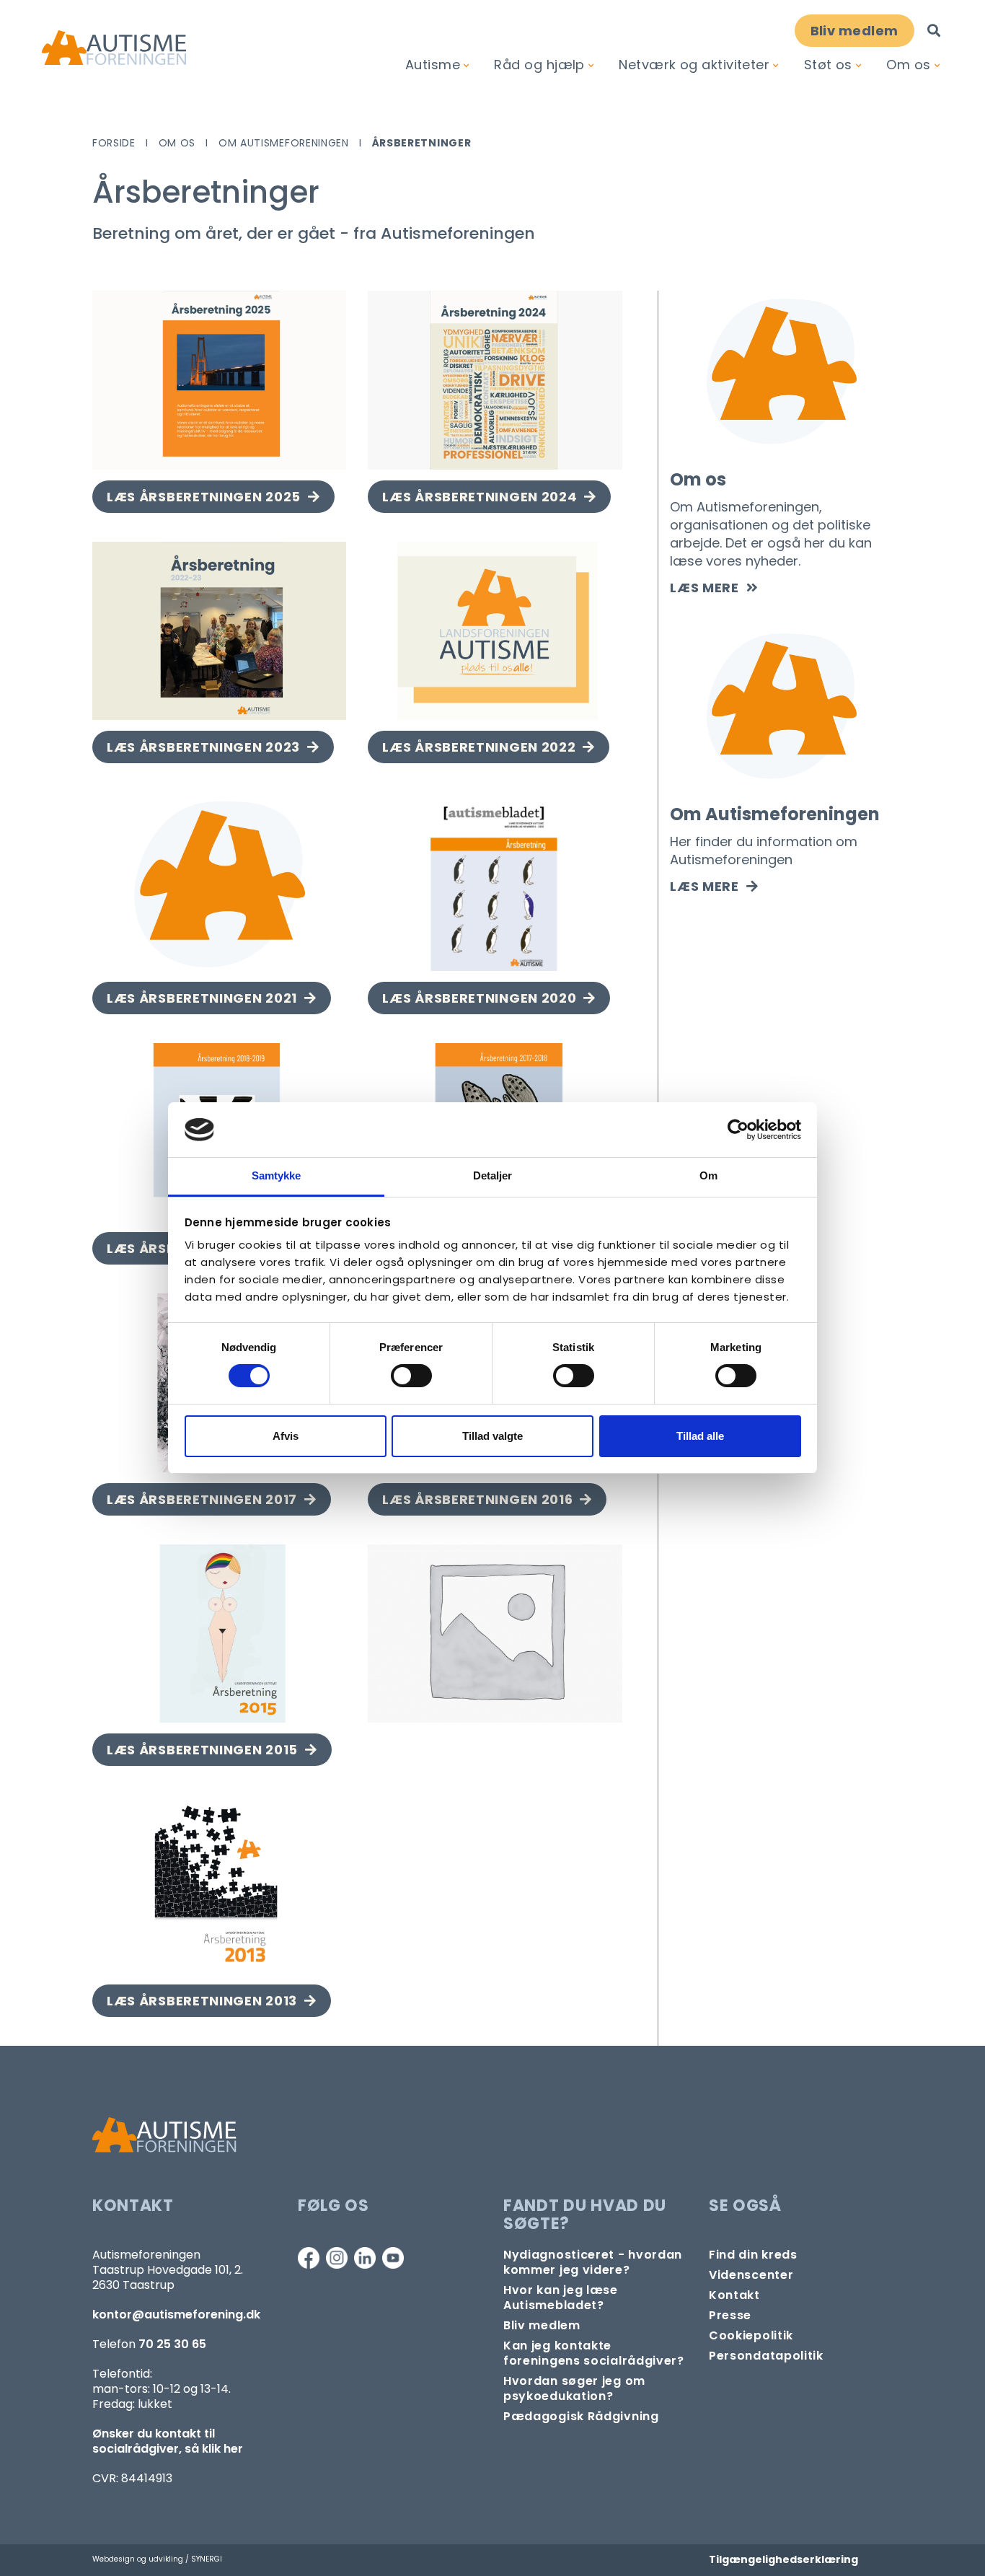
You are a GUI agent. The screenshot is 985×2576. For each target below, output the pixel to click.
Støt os (828, 65)
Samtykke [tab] (277, 1175)
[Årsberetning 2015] (219, 1634)
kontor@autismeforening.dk (176, 2315)
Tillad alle (700, 1436)
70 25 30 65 (172, 2344)
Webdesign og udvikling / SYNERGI (157, 2559)
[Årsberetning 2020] (495, 882)
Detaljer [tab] (493, 1175)
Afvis (286, 1436)
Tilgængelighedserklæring (783, 2559)
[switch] (411, 1376)
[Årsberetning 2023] (219, 631)
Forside (114, 143)
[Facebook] (309, 2258)
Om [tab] (708, 1175)
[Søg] (934, 31)
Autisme (433, 65)
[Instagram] (337, 2258)
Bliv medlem (854, 31)
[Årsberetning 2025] (219, 380)
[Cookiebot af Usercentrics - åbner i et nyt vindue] (738, 1130)
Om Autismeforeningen (284, 143)
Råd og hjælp (539, 65)
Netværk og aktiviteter (694, 65)
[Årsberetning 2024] (495, 380)
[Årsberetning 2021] (219, 882)
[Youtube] (393, 2258)
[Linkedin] (365, 2258)
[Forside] (114, 48)
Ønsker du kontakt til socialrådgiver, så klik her (168, 2441)
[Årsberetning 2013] (219, 1884)
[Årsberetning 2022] (495, 631)
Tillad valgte (492, 1436)
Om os (908, 65)
